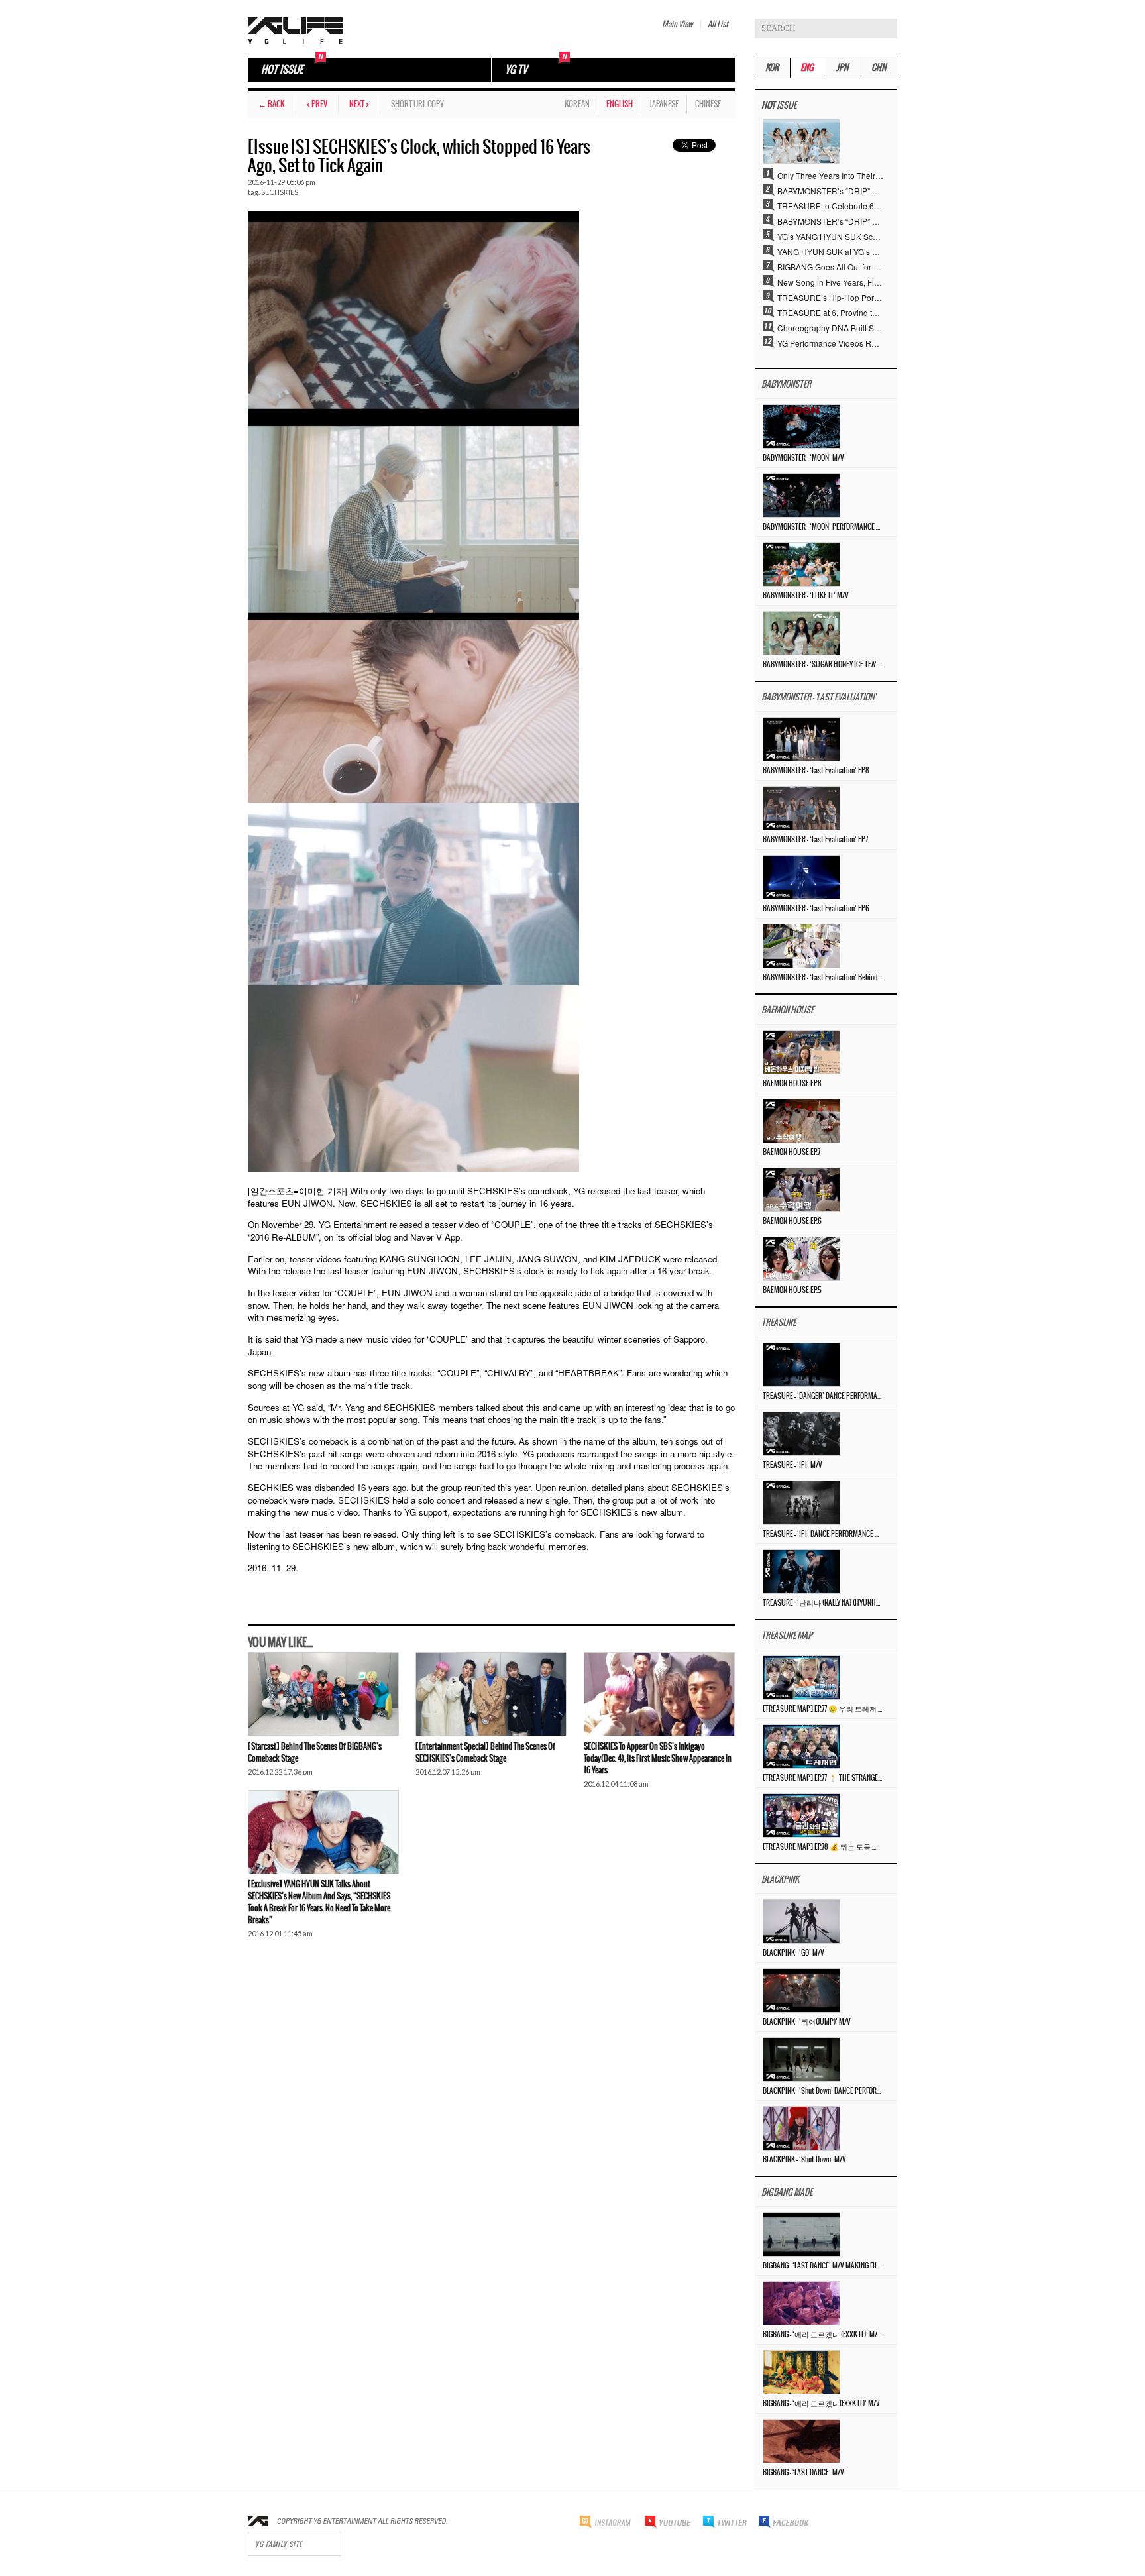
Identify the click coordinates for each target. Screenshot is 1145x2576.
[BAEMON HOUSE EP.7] (801, 1120)
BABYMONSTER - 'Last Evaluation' (818, 698)
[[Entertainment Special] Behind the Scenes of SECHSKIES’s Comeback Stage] (491, 1694)
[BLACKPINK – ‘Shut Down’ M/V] (801, 2127)
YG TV (516, 70)
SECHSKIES (280, 192)
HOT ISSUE (282, 70)
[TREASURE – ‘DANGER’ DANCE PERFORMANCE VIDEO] (801, 1364)
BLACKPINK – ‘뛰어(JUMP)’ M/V (807, 2022)
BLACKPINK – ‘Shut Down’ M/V (804, 2160)
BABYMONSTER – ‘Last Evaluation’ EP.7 (815, 840)
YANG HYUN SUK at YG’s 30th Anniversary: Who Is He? (830, 251)
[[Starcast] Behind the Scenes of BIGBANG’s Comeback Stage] (323, 1694)
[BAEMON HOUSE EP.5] (801, 1258)
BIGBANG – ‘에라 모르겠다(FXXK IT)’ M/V (821, 2404)
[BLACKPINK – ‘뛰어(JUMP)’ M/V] (801, 1989)
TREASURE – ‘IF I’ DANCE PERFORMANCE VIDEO (822, 1534)
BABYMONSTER (786, 385)
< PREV (317, 104)
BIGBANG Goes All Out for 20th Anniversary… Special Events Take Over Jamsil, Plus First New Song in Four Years (830, 266)
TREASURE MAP (787, 1636)
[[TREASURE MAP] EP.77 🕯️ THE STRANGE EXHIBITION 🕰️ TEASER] (801, 1745)
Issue (779, 106)
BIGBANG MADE (787, 2193)
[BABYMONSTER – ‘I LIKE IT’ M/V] (801, 563)
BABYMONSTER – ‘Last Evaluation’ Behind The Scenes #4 (822, 978)
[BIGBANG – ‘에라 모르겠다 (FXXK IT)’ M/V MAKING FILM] (801, 2302)
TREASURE (779, 1323)
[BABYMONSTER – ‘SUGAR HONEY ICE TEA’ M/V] (801, 632)
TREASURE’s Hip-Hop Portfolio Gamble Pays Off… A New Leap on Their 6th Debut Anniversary (830, 297)
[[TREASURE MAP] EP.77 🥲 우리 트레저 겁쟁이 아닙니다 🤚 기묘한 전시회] (801, 1676)
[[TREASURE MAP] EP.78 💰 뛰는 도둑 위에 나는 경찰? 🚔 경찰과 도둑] (801, 1814)
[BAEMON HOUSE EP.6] (801, 1189)
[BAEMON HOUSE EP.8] (801, 1051)
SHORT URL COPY (417, 104)
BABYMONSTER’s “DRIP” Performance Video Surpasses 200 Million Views (830, 221)
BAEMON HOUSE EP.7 (791, 1152)
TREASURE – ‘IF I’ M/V (792, 1465)
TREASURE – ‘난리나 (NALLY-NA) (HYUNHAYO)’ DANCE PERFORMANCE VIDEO (822, 1603)
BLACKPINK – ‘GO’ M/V (793, 1953)
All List (718, 24)
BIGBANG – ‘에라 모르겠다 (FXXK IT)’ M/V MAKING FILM (822, 2335)
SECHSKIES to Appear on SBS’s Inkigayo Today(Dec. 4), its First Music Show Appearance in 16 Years (658, 1759)
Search (887, 28)
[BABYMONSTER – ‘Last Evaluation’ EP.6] (801, 876)
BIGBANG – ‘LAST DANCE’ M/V (803, 2473)
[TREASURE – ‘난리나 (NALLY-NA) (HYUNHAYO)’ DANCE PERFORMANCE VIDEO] (801, 1570)
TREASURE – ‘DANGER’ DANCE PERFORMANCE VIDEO (822, 1396)
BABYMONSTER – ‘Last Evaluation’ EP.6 (816, 909)
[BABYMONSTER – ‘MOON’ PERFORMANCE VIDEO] (801, 494)
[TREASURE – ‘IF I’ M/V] (801, 1432)
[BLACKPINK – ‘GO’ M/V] (801, 1920)
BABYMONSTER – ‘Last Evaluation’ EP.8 (816, 771)
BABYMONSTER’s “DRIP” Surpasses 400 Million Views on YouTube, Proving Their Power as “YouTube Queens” (830, 190)
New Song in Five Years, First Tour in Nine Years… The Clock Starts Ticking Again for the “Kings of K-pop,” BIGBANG (830, 282)
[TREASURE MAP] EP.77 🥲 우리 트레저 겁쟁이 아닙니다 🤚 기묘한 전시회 (822, 1709)
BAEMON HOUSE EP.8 (792, 1084)
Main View (677, 24)
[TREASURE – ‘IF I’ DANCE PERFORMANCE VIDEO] (801, 1501)
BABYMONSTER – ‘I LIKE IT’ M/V (806, 596)
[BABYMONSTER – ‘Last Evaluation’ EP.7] (801, 807)
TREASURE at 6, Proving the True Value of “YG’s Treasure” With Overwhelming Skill (830, 312)
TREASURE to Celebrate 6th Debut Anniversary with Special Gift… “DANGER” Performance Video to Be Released (830, 205)
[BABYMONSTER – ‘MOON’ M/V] (801, 425)
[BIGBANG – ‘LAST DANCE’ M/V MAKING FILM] (801, 2233)
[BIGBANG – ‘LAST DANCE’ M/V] (801, 2440)
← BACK (272, 104)
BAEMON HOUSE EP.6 (792, 1221)
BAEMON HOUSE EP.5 (792, 1290)
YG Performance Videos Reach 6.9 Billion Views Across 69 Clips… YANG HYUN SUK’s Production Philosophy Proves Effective (830, 343)
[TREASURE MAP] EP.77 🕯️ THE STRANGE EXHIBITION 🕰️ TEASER (822, 1778)
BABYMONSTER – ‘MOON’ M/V (803, 458)
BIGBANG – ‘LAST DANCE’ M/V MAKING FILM (822, 2266)
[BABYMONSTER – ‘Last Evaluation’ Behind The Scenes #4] (801, 945)
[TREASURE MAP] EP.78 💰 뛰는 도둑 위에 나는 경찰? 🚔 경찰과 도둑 (822, 1847)
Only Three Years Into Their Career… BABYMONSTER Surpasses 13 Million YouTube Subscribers (830, 175)
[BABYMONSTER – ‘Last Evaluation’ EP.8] (801, 738)
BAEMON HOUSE (788, 1010)
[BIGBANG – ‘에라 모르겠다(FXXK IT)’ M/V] (801, 2371)
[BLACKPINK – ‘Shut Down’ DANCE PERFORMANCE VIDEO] (801, 2058)
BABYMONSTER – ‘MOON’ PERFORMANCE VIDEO (822, 527)
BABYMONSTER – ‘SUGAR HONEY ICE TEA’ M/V (822, 665)
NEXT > (359, 104)
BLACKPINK (780, 1880)
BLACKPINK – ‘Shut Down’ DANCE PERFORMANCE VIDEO (822, 2091)
